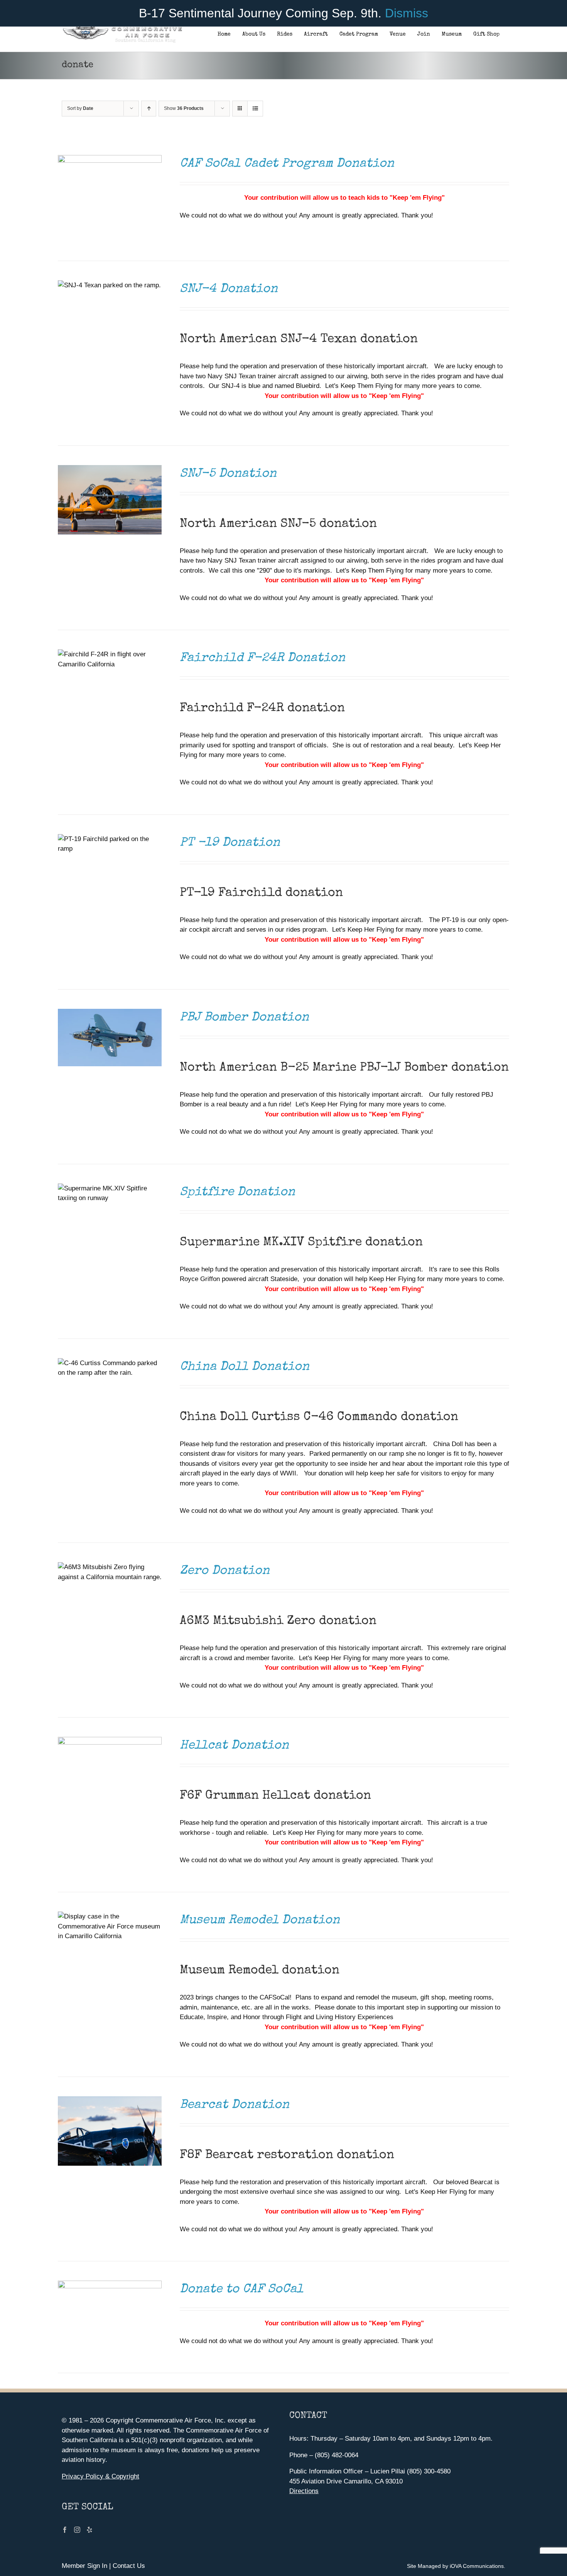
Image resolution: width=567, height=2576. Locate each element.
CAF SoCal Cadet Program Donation (287, 164)
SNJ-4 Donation (229, 289)
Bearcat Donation (235, 2105)
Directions (304, 2491)
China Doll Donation (245, 1367)
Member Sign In (84, 2566)
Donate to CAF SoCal (241, 2290)
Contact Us (129, 2566)
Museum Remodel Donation (260, 1921)
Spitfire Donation (237, 1193)
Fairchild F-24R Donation (262, 658)
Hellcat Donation (234, 1746)
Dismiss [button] (407, 13)
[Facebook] (65, 2530)
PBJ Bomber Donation (244, 1018)
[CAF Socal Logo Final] (122, 29)
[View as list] (255, 109)
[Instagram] (77, 2530)
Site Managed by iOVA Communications (455, 2566)
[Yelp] (89, 2530)
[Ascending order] (149, 109)
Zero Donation (225, 1571)
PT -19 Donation (230, 843)
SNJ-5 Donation (228, 474)
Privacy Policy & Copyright (100, 2476)
